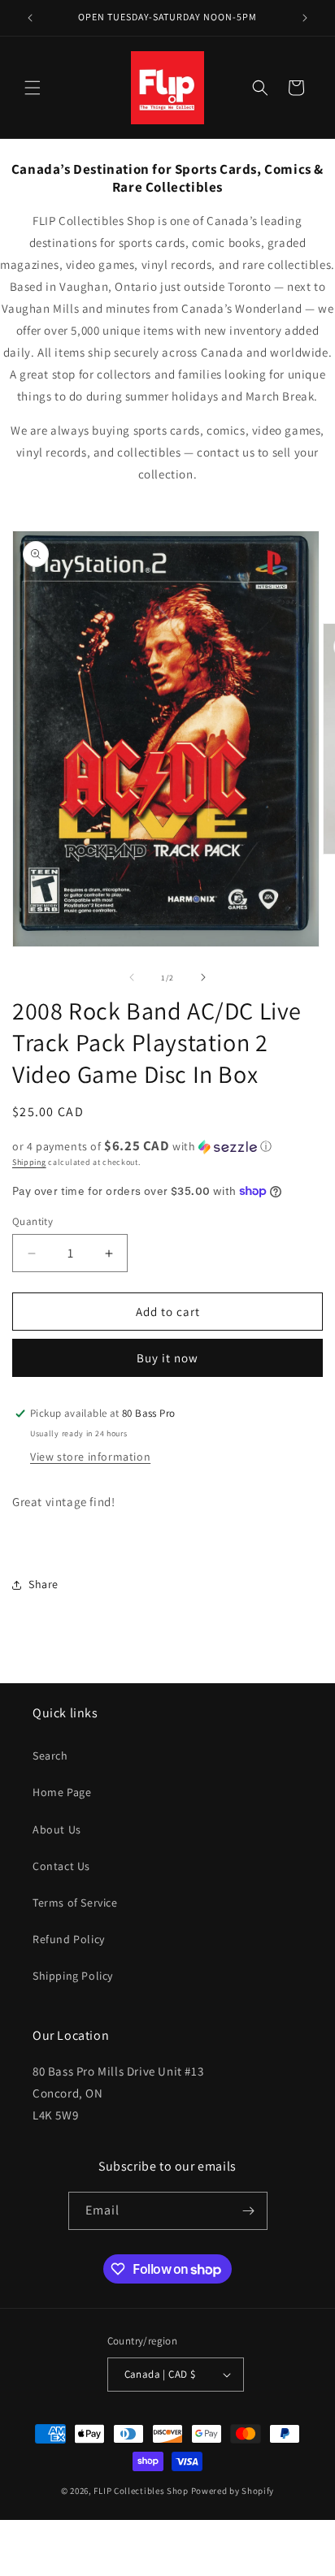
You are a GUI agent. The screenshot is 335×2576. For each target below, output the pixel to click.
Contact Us (61, 1866)
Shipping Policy (73, 1976)
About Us (57, 1829)
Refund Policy (69, 1939)
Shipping (29, 1162)
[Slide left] (132, 977)
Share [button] (44, 1584)
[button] (33, 88)
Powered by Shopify (233, 2491)
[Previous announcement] (30, 18)
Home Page (62, 1792)
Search (50, 1756)
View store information (90, 1457)
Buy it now (167, 1358)
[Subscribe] (249, 2211)
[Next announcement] (305, 18)
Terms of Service (75, 1903)
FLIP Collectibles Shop (141, 2491)
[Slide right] (203, 977)
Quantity (33, 1221)
